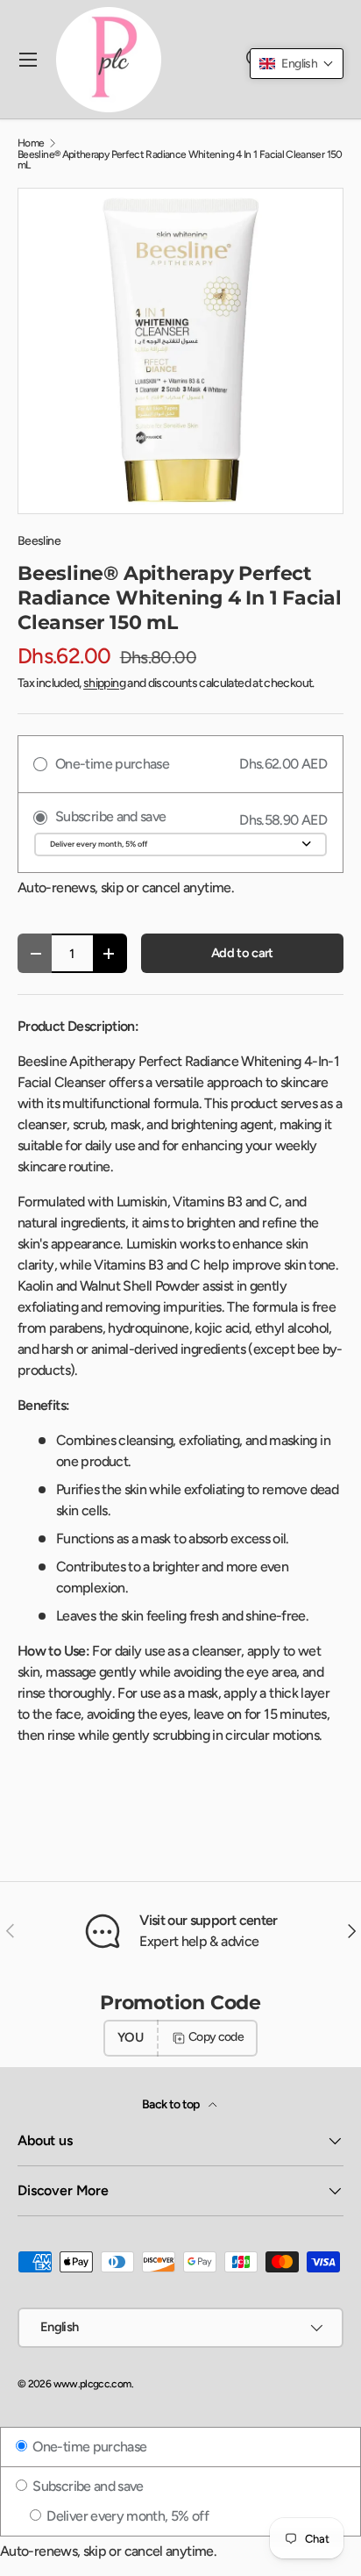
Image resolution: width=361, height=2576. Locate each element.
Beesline (39, 541)
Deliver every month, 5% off (126, 2516)
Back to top (172, 2104)
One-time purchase (88, 2447)
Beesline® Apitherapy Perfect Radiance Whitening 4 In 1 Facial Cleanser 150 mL (180, 160)
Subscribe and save (87, 2486)
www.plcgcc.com (92, 2384)
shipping (104, 683)
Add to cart (242, 953)
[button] (297, 64)
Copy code (216, 2037)
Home (31, 143)
